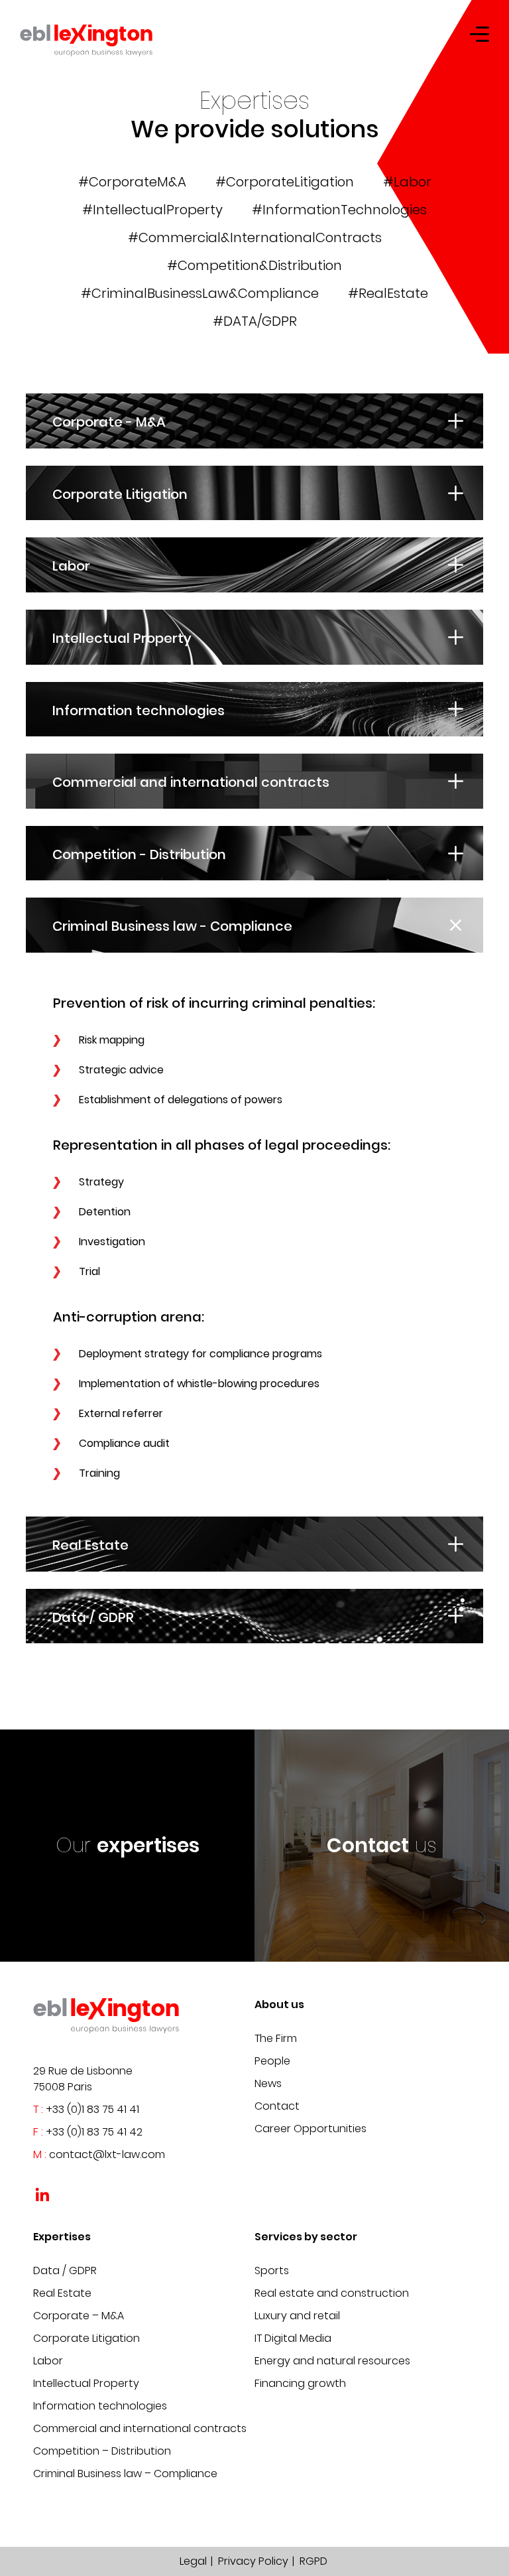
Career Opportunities (311, 2129)
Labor (48, 2361)
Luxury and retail (297, 2316)
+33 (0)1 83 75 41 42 (94, 2132)
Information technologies (100, 2406)
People (272, 2061)
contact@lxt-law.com (107, 2154)
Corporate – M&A (79, 2316)
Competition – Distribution (102, 2451)
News (268, 2083)
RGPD (313, 2561)
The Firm (276, 2038)
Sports (272, 2271)
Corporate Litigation (86, 2338)
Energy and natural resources (332, 2361)
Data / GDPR (65, 2271)
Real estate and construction (332, 2293)
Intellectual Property (86, 2383)
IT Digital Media (293, 2338)
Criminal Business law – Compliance (125, 2474)
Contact (277, 2106)
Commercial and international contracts (140, 2428)
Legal (193, 2561)
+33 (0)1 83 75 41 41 (92, 2109)
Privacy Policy (253, 2561)
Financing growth (300, 2383)
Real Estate (62, 2293)
